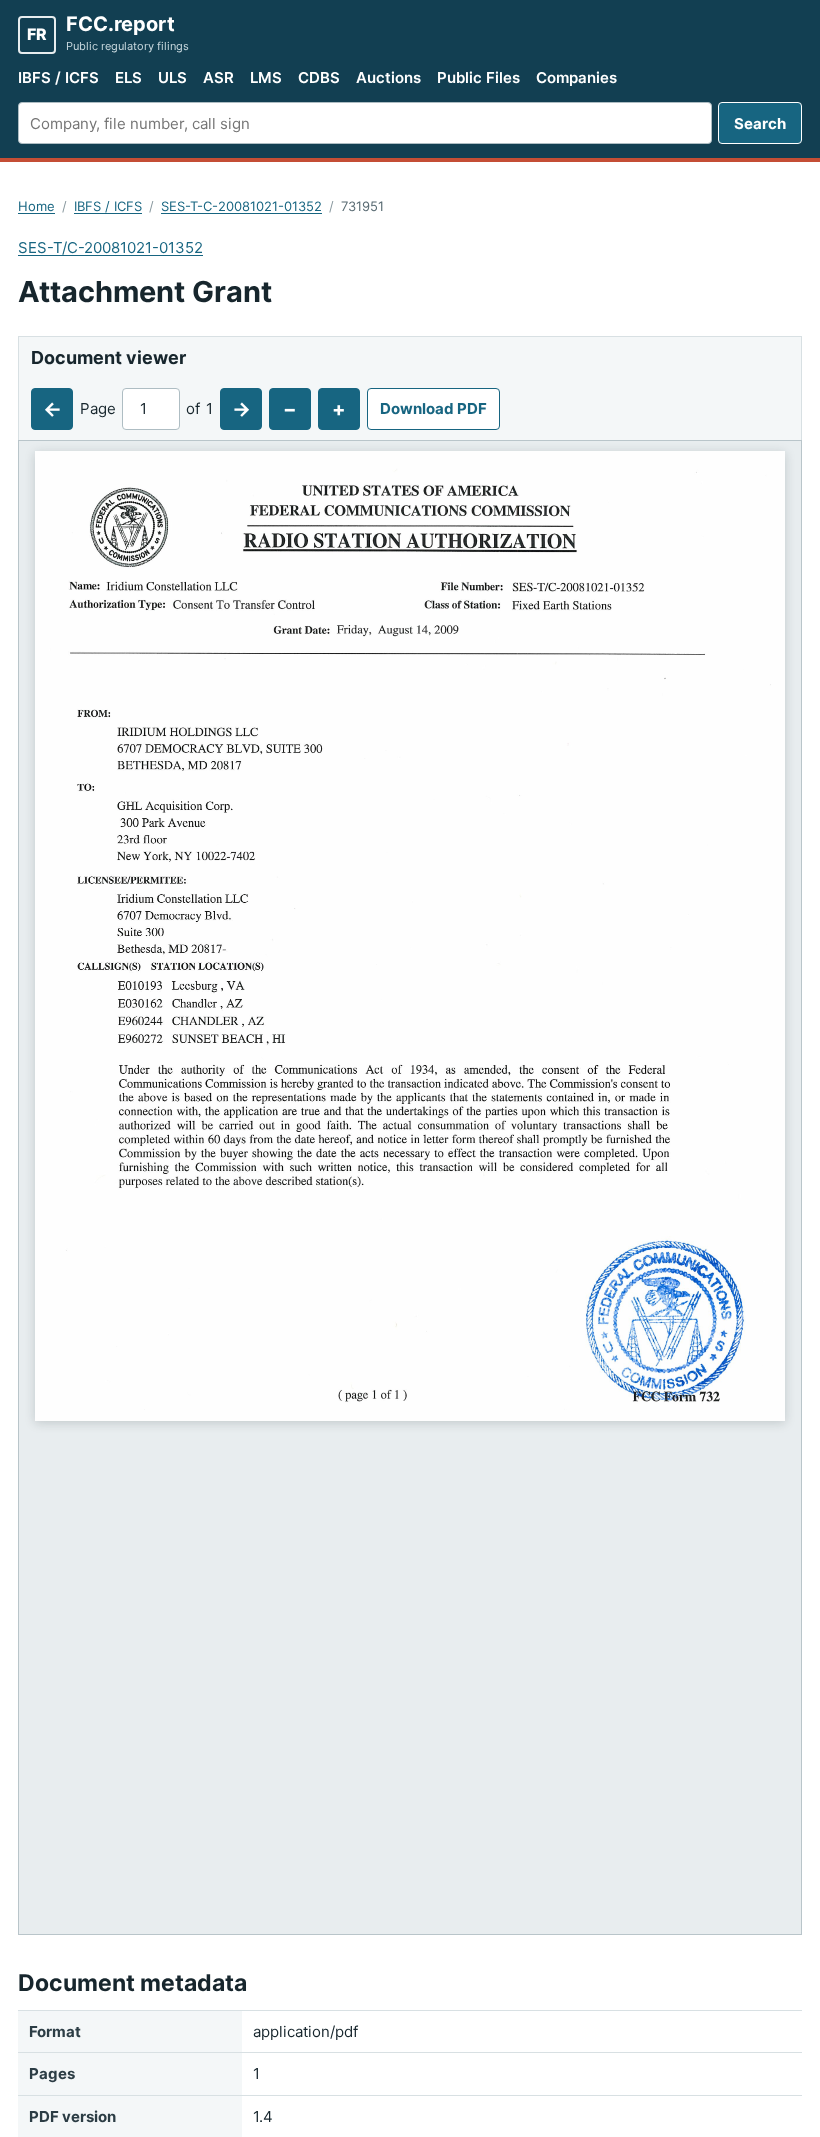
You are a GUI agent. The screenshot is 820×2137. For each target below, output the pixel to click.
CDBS (319, 77)
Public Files (478, 77)
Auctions (388, 77)
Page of (146, 408)
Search (760, 123)
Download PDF (433, 408)
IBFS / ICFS (58, 77)
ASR (218, 77)
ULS (172, 77)
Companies (576, 77)
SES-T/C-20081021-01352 (110, 247)
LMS (266, 77)
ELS (128, 77)
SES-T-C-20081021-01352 (241, 206)
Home (36, 206)
